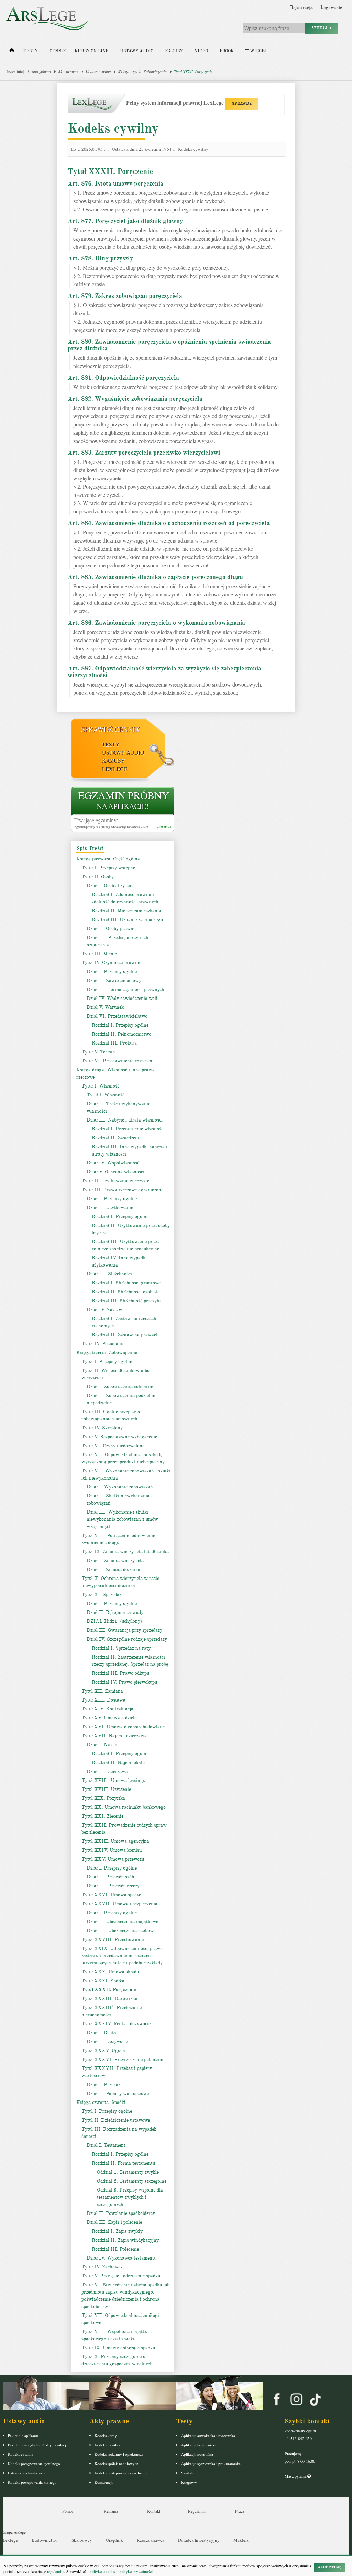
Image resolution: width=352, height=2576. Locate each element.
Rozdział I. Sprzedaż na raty (121, 1648)
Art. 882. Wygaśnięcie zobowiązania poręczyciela (135, 399)
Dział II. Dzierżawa (107, 1771)
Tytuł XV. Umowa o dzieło (109, 1718)
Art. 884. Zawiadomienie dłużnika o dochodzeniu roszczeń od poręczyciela (169, 523)
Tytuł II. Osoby (98, 877)
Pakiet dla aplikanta (23, 2436)
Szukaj (321, 28)
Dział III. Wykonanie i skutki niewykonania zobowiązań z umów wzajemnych (122, 1519)
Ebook (227, 51)
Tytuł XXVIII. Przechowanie (113, 1939)
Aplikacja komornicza (199, 2445)
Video (201, 51)
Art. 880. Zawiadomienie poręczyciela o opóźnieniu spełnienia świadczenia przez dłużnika (169, 345)
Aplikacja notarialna (197, 2454)
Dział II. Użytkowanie (110, 1208)
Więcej (258, 51)
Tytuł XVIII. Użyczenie (106, 1789)
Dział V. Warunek (105, 1007)
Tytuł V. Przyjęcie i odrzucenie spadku (121, 2276)
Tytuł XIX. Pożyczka (103, 1798)
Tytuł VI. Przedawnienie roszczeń (117, 1061)
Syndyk (187, 2473)
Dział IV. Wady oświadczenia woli (122, 998)
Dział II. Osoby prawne (111, 929)
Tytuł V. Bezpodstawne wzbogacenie (119, 1437)
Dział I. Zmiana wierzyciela (115, 1560)
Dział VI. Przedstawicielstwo (117, 1016)
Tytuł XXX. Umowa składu (110, 1972)
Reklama (111, 2511)
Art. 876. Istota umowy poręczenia (115, 183)
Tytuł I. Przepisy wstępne (108, 868)
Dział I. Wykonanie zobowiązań (120, 1487)
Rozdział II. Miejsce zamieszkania (126, 911)
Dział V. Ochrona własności (115, 1172)
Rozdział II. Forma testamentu (123, 2163)
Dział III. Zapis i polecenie (114, 2222)
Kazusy (174, 51)
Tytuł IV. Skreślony (102, 1428)
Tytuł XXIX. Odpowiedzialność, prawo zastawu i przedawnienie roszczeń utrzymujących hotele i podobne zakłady (122, 1956)
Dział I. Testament (106, 2145)
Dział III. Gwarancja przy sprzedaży (124, 1630)
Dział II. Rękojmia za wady (115, 1612)
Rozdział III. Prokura (114, 1043)
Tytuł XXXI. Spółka (103, 1981)
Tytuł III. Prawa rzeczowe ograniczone (122, 1190)
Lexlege (10, 2540)
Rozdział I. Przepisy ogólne (120, 1025)
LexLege (115, 769)
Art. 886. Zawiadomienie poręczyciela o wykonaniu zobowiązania (156, 623)
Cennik (58, 51)
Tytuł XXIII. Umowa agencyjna (115, 1841)
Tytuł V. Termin (98, 1052)
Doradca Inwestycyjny (199, 2540)
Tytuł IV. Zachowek (102, 2267)
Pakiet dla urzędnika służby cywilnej (37, 2445)
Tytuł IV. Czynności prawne (111, 963)
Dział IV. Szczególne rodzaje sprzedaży (127, 1639)
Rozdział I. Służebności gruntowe (126, 1283)
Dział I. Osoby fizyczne (110, 886)
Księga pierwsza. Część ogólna (108, 859)
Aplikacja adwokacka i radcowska (208, 2436)
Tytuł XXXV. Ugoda (103, 2050)
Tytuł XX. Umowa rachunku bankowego (124, 1807)
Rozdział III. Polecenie (115, 2249)
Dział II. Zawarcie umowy (114, 980)
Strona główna (39, 71)
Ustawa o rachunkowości (28, 2473)
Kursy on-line (91, 51)
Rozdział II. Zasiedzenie (117, 1138)
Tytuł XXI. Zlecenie (102, 1816)
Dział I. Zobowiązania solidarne (120, 1387)
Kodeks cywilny (98, 71)
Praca (240, 2511)
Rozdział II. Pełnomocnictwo (122, 1034)
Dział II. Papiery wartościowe (118, 2093)
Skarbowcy (82, 2540)
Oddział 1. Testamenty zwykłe (128, 2172)
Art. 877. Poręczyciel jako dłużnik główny (125, 221)
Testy (31, 51)
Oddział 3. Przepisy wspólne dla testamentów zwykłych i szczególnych (130, 2197)
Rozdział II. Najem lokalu (118, 1763)
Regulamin (197, 2511)
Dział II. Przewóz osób (110, 1877)
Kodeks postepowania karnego (32, 2482)
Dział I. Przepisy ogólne (112, 972)
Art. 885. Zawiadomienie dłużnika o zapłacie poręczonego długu (155, 577)
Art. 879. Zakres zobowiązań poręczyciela (125, 296)
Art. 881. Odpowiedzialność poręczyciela (123, 378)
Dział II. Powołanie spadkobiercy (121, 2213)
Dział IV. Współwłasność (113, 1163)
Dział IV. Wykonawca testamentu (122, 2258)
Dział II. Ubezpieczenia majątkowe (122, 1922)
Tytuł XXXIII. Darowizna (109, 1999)
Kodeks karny (106, 2436)
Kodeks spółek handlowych (117, 2463)
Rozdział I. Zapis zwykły (117, 2231)
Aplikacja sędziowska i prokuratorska (211, 2463)
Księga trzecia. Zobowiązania (142, 71)
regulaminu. (56, 2571)
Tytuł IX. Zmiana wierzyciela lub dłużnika (125, 1552)
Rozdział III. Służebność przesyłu (126, 1301)
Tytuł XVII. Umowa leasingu (113, 1780)
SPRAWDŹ (242, 104)
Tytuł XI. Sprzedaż (101, 1594)
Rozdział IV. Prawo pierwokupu (124, 1682)
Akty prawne (68, 71)
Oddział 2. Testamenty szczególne (132, 2181)
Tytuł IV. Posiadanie (103, 1344)
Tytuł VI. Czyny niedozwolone (113, 1446)
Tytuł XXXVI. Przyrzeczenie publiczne (122, 2059)
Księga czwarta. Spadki (101, 2102)
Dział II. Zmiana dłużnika (113, 1569)
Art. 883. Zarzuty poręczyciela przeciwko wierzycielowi (144, 453)
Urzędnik (114, 2540)
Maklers (241, 2540)
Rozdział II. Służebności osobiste (126, 1292)
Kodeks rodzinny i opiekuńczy (119, 2454)
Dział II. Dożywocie (107, 2042)
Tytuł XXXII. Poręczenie (193, 71)
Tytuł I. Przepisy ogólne (107, 1362)
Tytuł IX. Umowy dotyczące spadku (118, 2348)
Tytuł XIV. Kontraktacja (107, 1709)
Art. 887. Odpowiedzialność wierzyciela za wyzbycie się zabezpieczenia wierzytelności (164, 672)
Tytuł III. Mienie (99, 954)
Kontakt (154, 2511)
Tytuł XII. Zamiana (102, 1691)
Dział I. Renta (101, 2033)
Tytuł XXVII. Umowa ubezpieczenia (119, 1904)
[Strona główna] (12, 52)
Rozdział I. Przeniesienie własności (128, 1129)
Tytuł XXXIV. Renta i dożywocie (116, 2024)
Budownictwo (45, 2540)
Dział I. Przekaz (103, 2084)
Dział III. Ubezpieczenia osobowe (121, 1931)
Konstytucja (104, 2482)
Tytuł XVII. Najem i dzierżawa (114, 1736)
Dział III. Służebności (109, 1274)
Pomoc (68, 2511)
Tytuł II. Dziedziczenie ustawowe (116, 2120)
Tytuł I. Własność (100, 1086)
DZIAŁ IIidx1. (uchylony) (114, 1621)
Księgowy (189, 2482)
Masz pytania (296, 2476)
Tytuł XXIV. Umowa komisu (112, 1850)
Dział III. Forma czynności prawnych (125, 989)
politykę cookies (102, 2571)
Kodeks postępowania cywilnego (34, 2463)
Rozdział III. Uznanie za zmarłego (127, 920)
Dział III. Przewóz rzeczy (113, 1886)
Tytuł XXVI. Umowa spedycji (113, 1895)
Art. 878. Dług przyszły (100, 258)
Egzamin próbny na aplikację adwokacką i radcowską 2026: (111, 827)
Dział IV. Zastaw (104, 1310)
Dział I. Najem (102, 1745)
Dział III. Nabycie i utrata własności (125, 1120)
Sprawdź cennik (111, 729)
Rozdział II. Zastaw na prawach (125, 1335)
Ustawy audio (137, 51)
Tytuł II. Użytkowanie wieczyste (115, 1181)
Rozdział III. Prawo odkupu (120, 1673)
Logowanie (331, 8)
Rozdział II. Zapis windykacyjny (125, 2240)
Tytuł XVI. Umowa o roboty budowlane (123, 1727)
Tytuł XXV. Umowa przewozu (113, 1859)
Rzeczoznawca (151, 2540)
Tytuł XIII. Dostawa (103, 1700)
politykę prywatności (136, 2571)
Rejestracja (301, 8)
